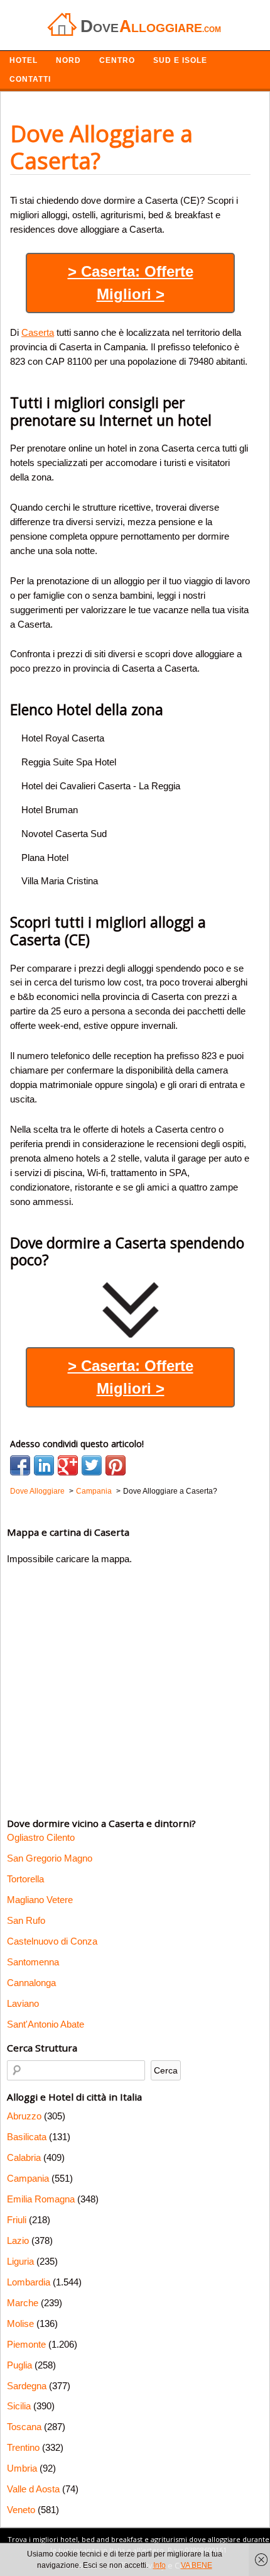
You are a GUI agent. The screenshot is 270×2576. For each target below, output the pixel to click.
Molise (20, 2323)
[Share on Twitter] (92, 1465)
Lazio (18, 2240)
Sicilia (19, 2406)
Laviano (23, 2003)
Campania (28, 2178)
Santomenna (33, 1962)
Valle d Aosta (33, 2489)
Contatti (30, 79)
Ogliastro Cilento (41, 1837)
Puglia (19, 2365)
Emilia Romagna (41, 2199)
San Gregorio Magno (50, 1858)
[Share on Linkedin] (44, 1465)
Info (159, 2565)
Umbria (22, 2468)
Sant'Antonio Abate (46, 2024)
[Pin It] (116, 1465)
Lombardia (29, 2282)
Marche (23, 2303)
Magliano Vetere (40, 1900)
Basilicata (27, 2137)
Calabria (24, 2157)
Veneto (21, 2510)
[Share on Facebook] (20, 1465)
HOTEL (24, 60)
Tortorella (25, 1879)
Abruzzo (24, 2116)
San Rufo (26, 1920)
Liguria (20, 2261)
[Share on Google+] (68, 1465)
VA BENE (197, 2565)
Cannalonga (31, 1983)
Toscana (24, 2427)
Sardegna (27, 2386)
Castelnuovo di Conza (52, 1941)
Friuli (17, 2220)
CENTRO (117, 60)
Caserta (38, 332)
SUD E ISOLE (180, 60)
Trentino (23, 2447)
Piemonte (26, 2344)
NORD (68, 60)
